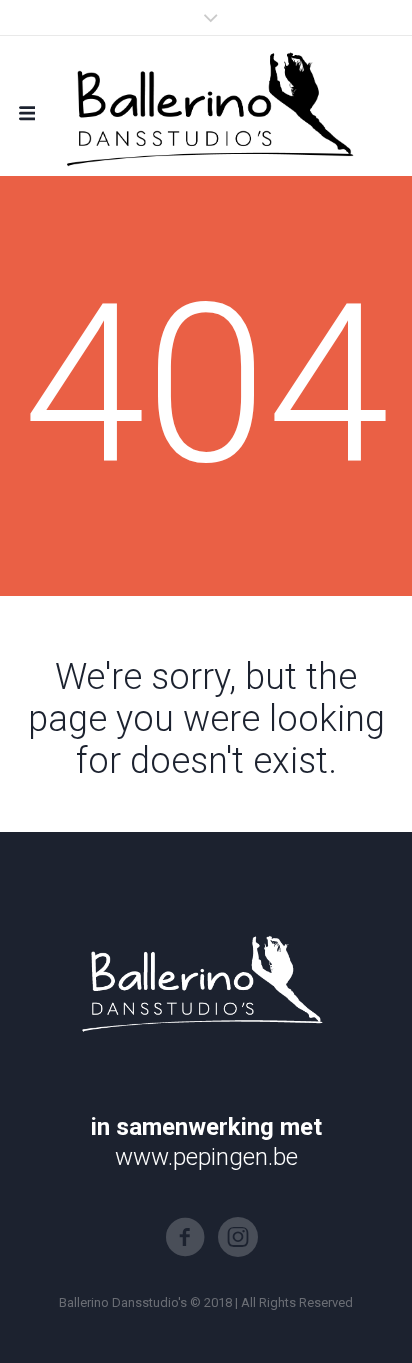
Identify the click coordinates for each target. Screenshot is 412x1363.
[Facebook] (185, 1237)
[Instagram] (238, 1237)
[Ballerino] (206, 106)
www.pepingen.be (206, 1157)
